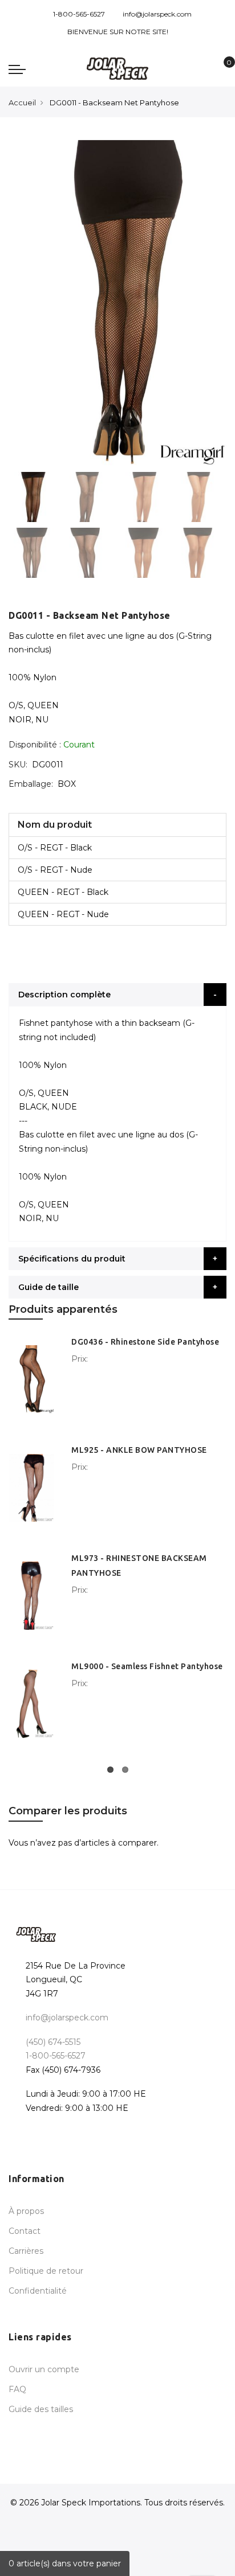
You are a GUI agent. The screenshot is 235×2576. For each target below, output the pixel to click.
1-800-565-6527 (79, 14)
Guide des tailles (41, 2409)
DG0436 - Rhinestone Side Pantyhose (145, 1342)
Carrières (26, 2251)
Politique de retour (46, 2271)
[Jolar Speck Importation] (117, 69)
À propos (26, 2211)
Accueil (22, 102)
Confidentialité (38, 2291)
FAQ (17, 2389)
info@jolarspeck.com (157, 14)
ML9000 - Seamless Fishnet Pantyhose (147, 1666)
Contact (25, 2231)
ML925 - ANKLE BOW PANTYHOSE (139, 1450)
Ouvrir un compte (44, 2369)
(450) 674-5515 (53, 2042)
